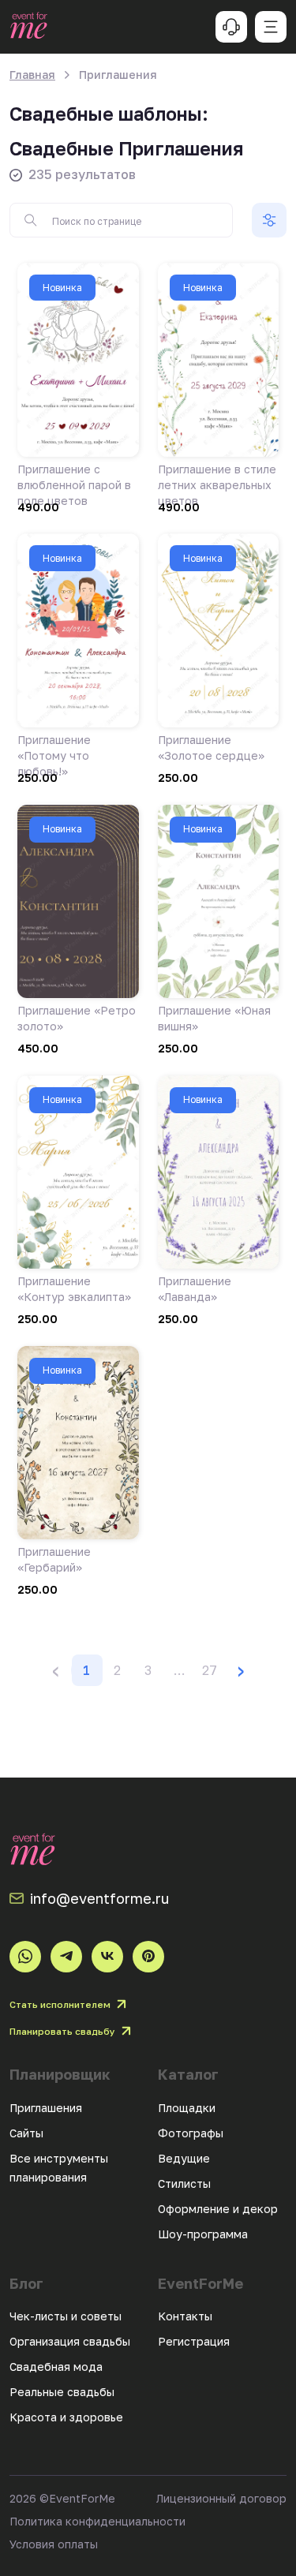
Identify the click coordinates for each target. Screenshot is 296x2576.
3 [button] (148, 1670)
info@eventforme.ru (99, 1898)
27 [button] (210, 1670)
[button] (179, 1670)
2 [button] (117, 1670)
